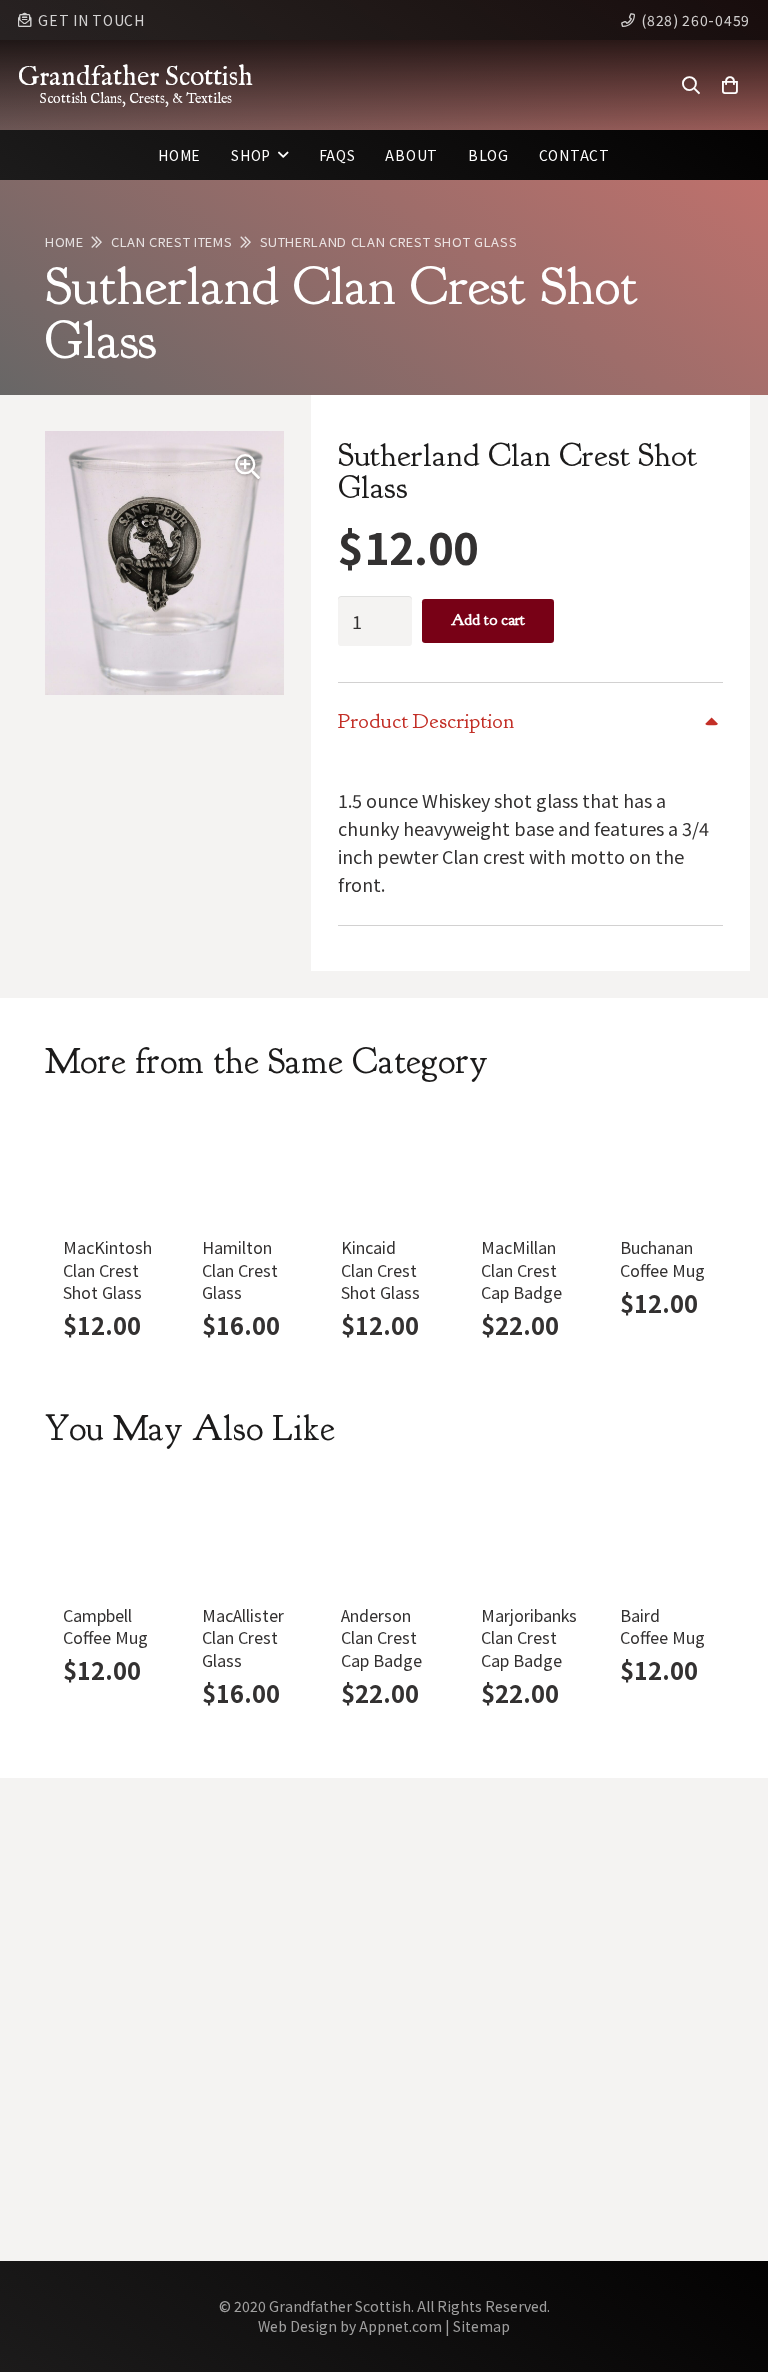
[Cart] (730, 85)
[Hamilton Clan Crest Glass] (244, 1166)
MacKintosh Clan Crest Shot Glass (107, 1269)
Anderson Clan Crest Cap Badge (381, 1637)
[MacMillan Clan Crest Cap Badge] (523, 1166)
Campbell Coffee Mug (105, 1626)
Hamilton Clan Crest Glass (240, 1269)
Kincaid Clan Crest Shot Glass (380, 1269)
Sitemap (481, 2326)
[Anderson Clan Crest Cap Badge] (383, 1533)
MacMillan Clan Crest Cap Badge (521, 1269)
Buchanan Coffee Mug (662, 1258)
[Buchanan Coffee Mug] (662, 1166)
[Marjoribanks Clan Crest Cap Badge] (523, 1533)
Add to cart (488, 620)
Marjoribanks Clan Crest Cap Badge (529, 1637)
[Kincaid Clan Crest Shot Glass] (383, 1166)
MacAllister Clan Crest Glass (243, 1637)
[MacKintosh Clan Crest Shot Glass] (105, 1166)
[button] (691, 85)
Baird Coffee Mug (662, 1626)
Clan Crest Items (171, 241)
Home (64, 241)
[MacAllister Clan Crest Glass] (244, 1533)
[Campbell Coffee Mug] (105, 1533)
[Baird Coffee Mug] (662, 1533)
